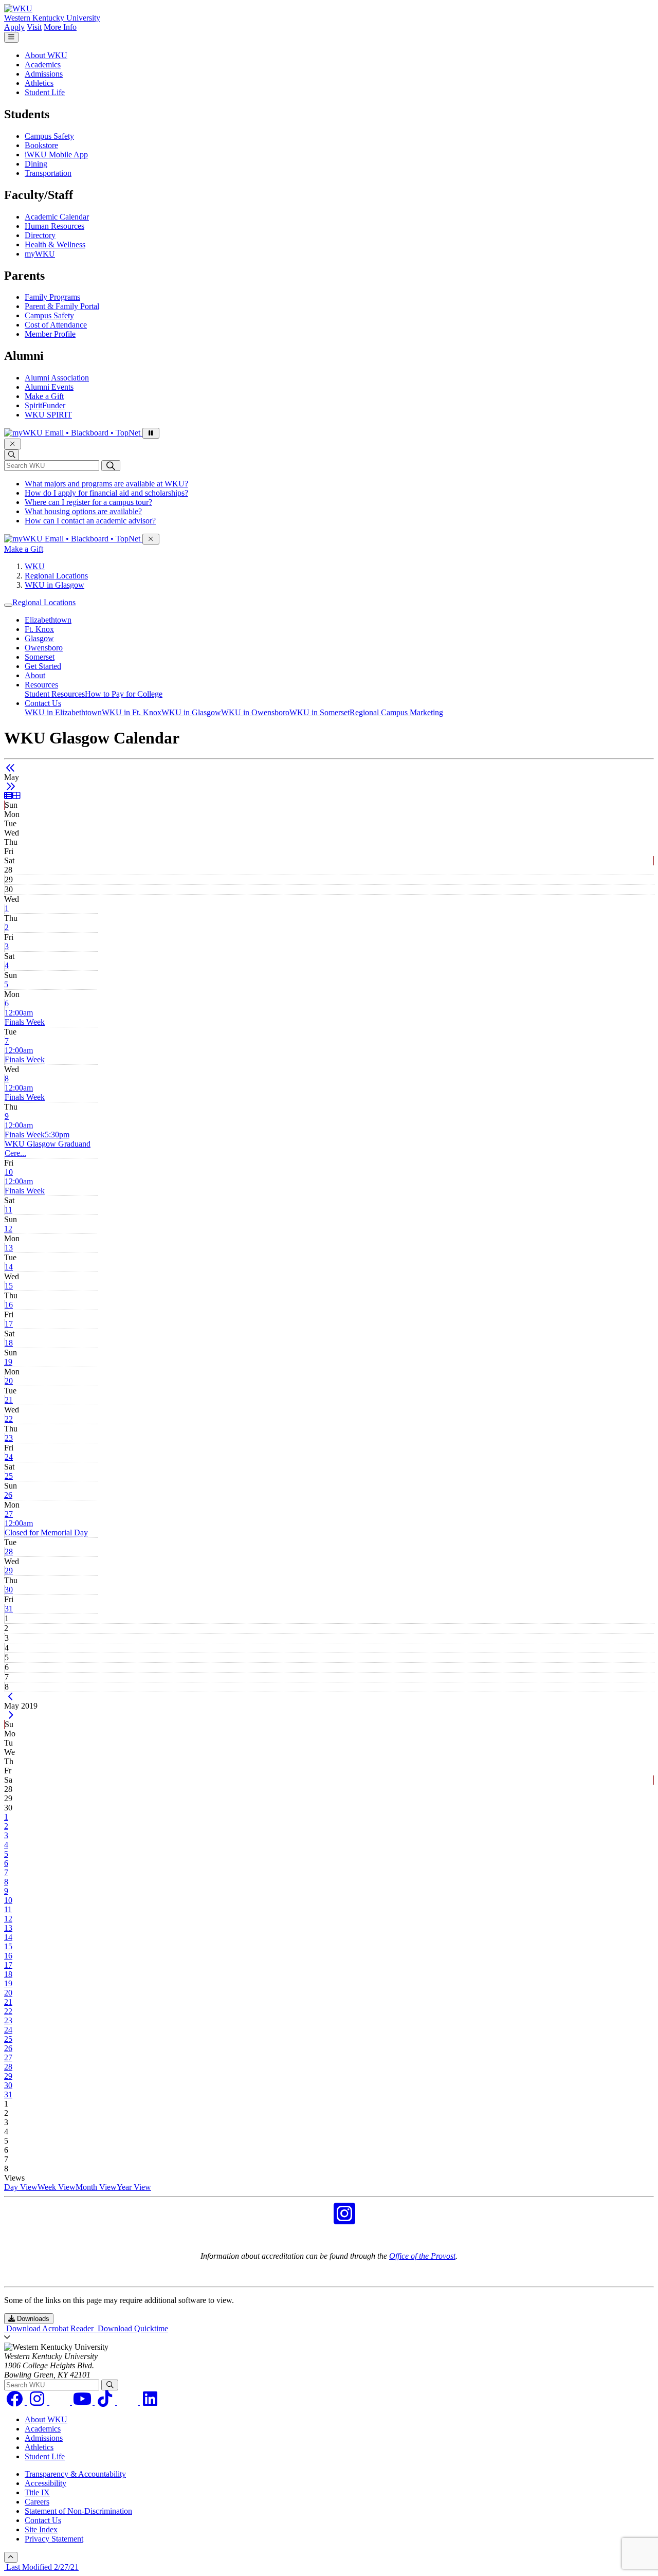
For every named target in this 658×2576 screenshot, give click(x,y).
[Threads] (61, 2402)
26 (8, 1495)
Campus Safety (49, 136)
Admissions (44, 74)
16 (9, 1305)
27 (9, 1514)
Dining (36, 164)
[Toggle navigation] (8, 605)
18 (9, 1343)
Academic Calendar (57, 217)
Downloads (32, 2319)
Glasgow (39, 638)
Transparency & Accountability (75, 2474)
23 (9, 1438)
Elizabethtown (48, 620)
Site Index (41, 2529)
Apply (14, 27)
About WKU (46, 55)
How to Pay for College (124, 694)
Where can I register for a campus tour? (88, 502)
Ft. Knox (39, 629)
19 (8, 1362)
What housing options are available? (83, 511)
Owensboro (44, 648)
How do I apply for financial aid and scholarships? (106, 493)
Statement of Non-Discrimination (78, 2511)
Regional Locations (56, 576)
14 (9, 1267)
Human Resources (54, 226)
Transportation (48, 173)
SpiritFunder (45, 405)
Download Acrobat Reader (50, 2328)
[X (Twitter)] (129, 2402)
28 (9, 1552)
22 (9, 1419)
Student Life (45, 92)
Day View (21, 2187)
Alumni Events (49, 387)
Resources (41, 685)
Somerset (40, 657)
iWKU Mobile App (56, 155)
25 (9, 1476)
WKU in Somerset (319, 712)
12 (8, 1229)
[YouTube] (83, 2402)
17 (9, 1324)
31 (9, 1609)
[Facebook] (15, 2402)
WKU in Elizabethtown (63, 712)
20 (9, 1381)
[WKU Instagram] (344, 2220)
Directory (40, 235)
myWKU (40, 254)
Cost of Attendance (56, 325)
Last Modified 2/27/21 (41, 2567)
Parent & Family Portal (62, 306)
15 (9, 1286)
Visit (34, 27)
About (35, 675)
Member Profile (50, 334)
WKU (35, 566)
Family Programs (52, 297)
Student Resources (55, 694)
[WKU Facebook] (314, 2220)
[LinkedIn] (150, 2402)
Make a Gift (44, 396)
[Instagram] (38, 2402)
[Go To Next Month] (11, 786)
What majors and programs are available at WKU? (106, 484)
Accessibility (45, 2483)
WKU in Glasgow (54, 585)
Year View (134, 2187)
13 (9, 1248)
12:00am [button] (25, 1017)
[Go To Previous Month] (11, 768)
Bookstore (41, 145)
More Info (60, 27)
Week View (57, 2187)
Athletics (39, 83)
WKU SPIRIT (48, 415)
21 (9, 1400)
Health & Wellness (55, 244)
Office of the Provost (422, 2256)
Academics (43, 65)
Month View (96, 2187)
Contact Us (43, 703)
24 (9, 1457)
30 (9, 1590)
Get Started (43, 666)
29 (9, 1571)
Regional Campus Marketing (396, 712)
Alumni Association (57, 378)
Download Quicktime (132, 2328)
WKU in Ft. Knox (132, 712)
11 (8, 1210)
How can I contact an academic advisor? (90, 521)
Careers (37, 2502)
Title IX (37, 2492)
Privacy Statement (54, 2539)
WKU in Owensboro (255, 712)
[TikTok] (106, 2402)
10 (9, 1172)
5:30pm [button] (48, 1144)
